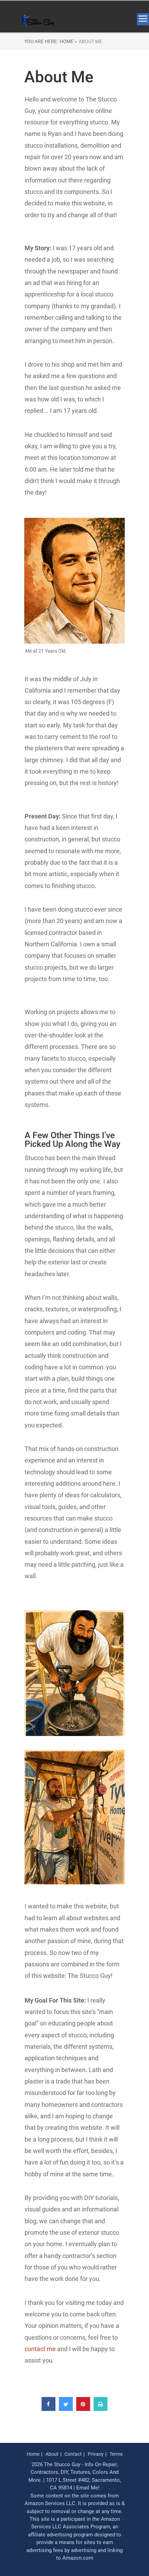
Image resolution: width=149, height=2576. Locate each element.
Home (33, 2454)
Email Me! (88, 2488)
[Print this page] (100, 2409)
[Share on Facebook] (49, 2409)
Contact (73, 2454)
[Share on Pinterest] (83, 2409)
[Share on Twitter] (66, 2409)
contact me (40, 2349)
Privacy (96, 2454)
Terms (116, 2454)
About (52, 2454)
